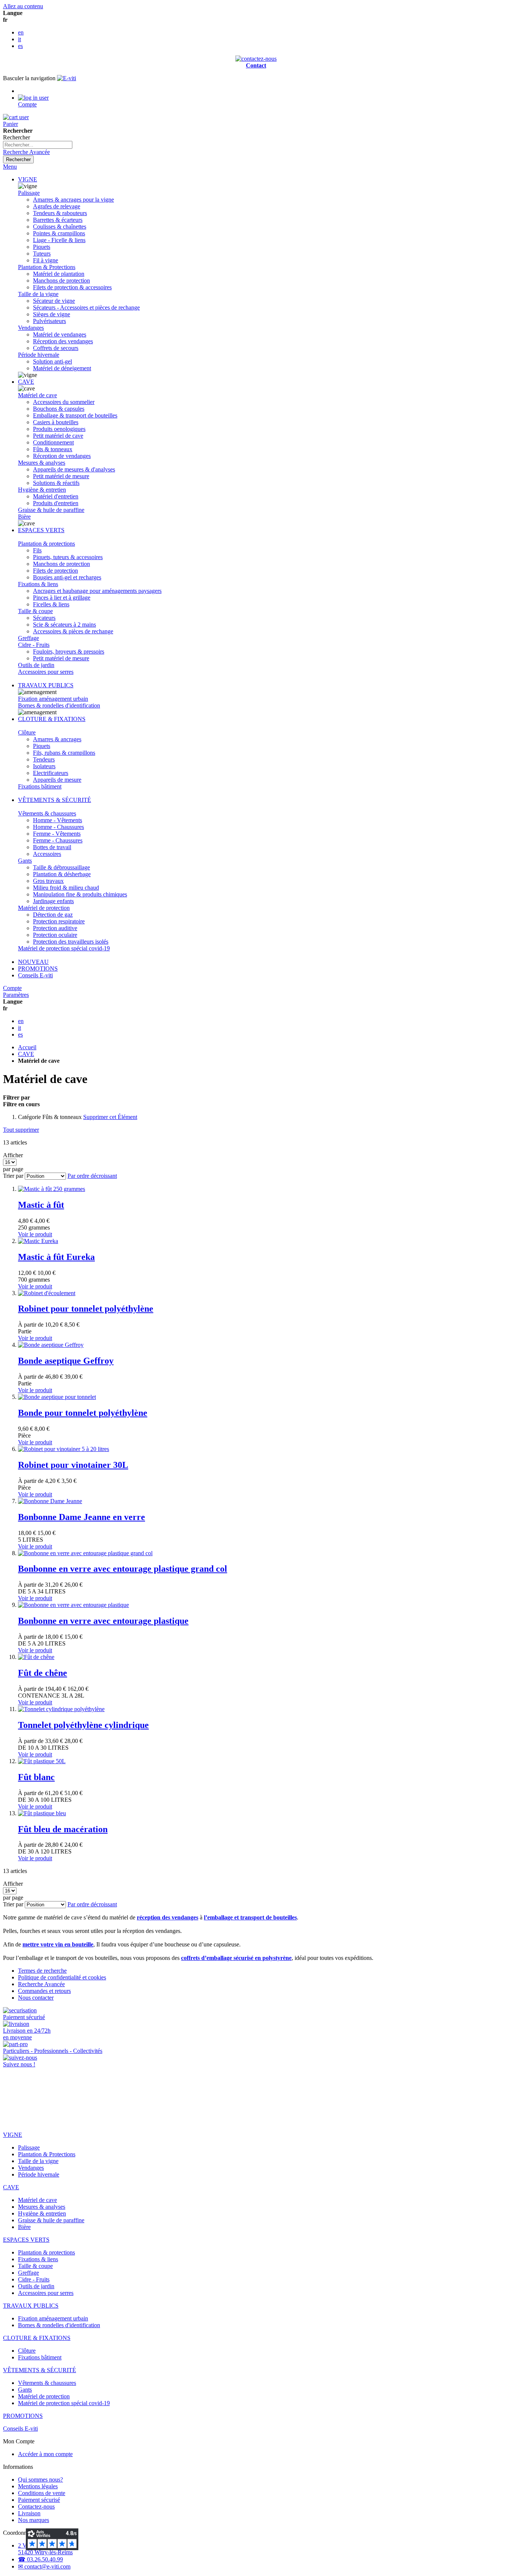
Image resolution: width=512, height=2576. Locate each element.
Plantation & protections (46, 544)
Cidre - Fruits (34, 645)
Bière (24, 517)
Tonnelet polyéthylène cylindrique (83, 1725)
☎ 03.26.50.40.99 (40, 2559)
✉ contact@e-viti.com (44, 2566)
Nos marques (34, 2520)
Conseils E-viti (35, 975)
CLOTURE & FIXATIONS (52, 719)
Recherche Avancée (26, 152)
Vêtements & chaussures (47, 813)
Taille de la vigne (38, 294)
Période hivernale (39, 355)
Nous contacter (36, 1998)
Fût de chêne (43, 1673)
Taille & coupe (35, 611)
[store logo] (67, 78)
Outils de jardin (36, 665)
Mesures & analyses (42, 463)
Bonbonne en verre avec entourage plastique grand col (123, 1569)
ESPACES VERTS (41, 530)
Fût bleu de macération (63, 1829)
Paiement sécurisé (39, 2500)
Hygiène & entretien (42, 490)
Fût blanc (36, 1777)
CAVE (26, 382)
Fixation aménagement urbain (53, 699)
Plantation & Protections (47, 267)
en (21, 32)
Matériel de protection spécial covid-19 (64, 948)
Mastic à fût (41, 1205)
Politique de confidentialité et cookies (62, 1977)
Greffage (28, 638)
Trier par (13, 1176)
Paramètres (16, 995)
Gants (25, 861)
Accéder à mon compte (45, 2454)
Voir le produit (35, 1234)
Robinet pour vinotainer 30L (73, 1465)
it (19, 39)
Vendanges (31, 328)
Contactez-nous (36, 2506)
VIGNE (28, 179)
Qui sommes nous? (40, 2480)
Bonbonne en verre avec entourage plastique (103, 1621)
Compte (12, 988)
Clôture (27, 732)
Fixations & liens (38, 584)
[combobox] (38, 145)
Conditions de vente (42, 2493)
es (20, 46)
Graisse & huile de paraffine (51, 510)
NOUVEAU (33, 962)
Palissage (29, 193)
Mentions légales (38, 2486)
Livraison (29, 2513)
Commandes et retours (44, 1991)
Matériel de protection (44, 908)
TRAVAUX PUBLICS (46, 685)
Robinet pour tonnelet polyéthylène (86, 1309)
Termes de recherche (42, 1971)
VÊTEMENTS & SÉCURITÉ (55, 800)
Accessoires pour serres (46, 672)
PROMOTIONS (38, 969)
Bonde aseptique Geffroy (66, 1361)
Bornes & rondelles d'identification (59, 705)
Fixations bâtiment (40, 786)
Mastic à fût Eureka (56, 1257)
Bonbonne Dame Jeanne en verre (82, 1517)
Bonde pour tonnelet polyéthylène (83, 1413)
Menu (10, 167)
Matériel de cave (37, 395)
